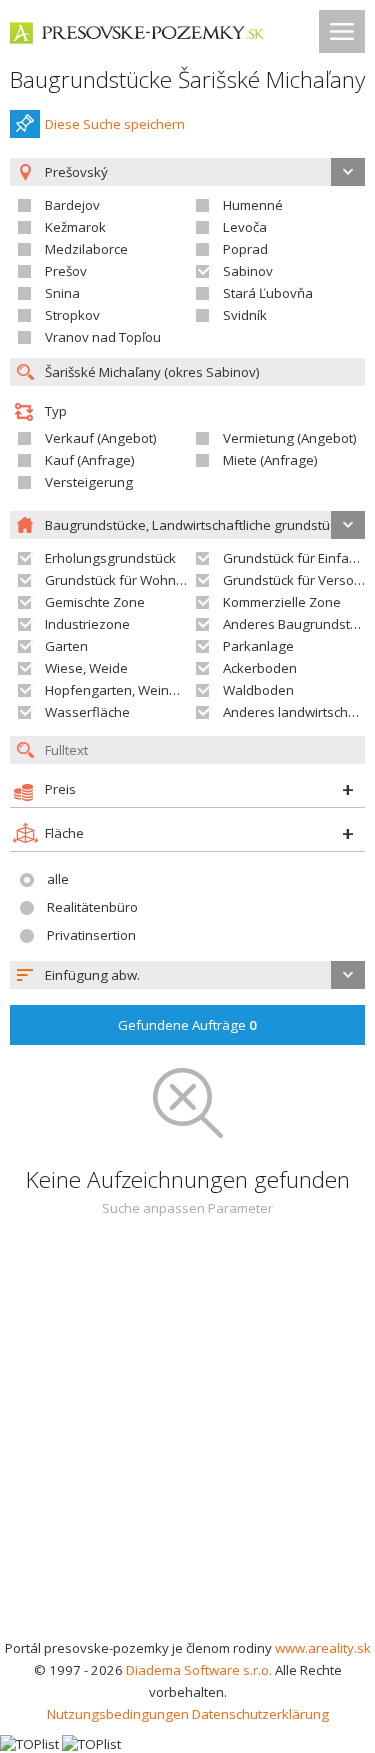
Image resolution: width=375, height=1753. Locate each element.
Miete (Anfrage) (270, 460)
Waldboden (258, 690)
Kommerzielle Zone (282, 602)
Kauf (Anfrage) (90, 460)
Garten (66, 646)
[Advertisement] (187, 1439)
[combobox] (187, 975)
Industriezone (87, 624)
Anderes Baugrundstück (297, 624)
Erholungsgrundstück (110, 558)
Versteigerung (89, 482)
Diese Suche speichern (115, 124)
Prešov (66, 271)
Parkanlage (258, 646)
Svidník (245, 315)
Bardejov (72, 205)
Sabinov (248, 271)
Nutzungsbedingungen (118, 1714)
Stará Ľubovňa (268, 293)
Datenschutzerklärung (260, 1714)
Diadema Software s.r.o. (199, 1670)
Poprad (245, 249)
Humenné (253, 205)
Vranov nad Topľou (103, 337)
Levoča (245, 227)
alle (58, 879)
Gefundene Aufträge (187, 1025)
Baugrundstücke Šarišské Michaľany (187, 79)
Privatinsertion (91, 935)
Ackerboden (260, 668)
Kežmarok (75, 227)
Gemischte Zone (95, 602)
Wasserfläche (87, 712)
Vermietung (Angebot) (290, 438)
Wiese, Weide (86, 668)
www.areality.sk (323, 1648)
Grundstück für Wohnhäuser (132, 580)
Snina (62, 293)
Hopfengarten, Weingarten (127, 690)
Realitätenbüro (92, 907)
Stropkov (72, 315)
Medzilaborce (86, 249)
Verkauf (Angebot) (101, 438)
